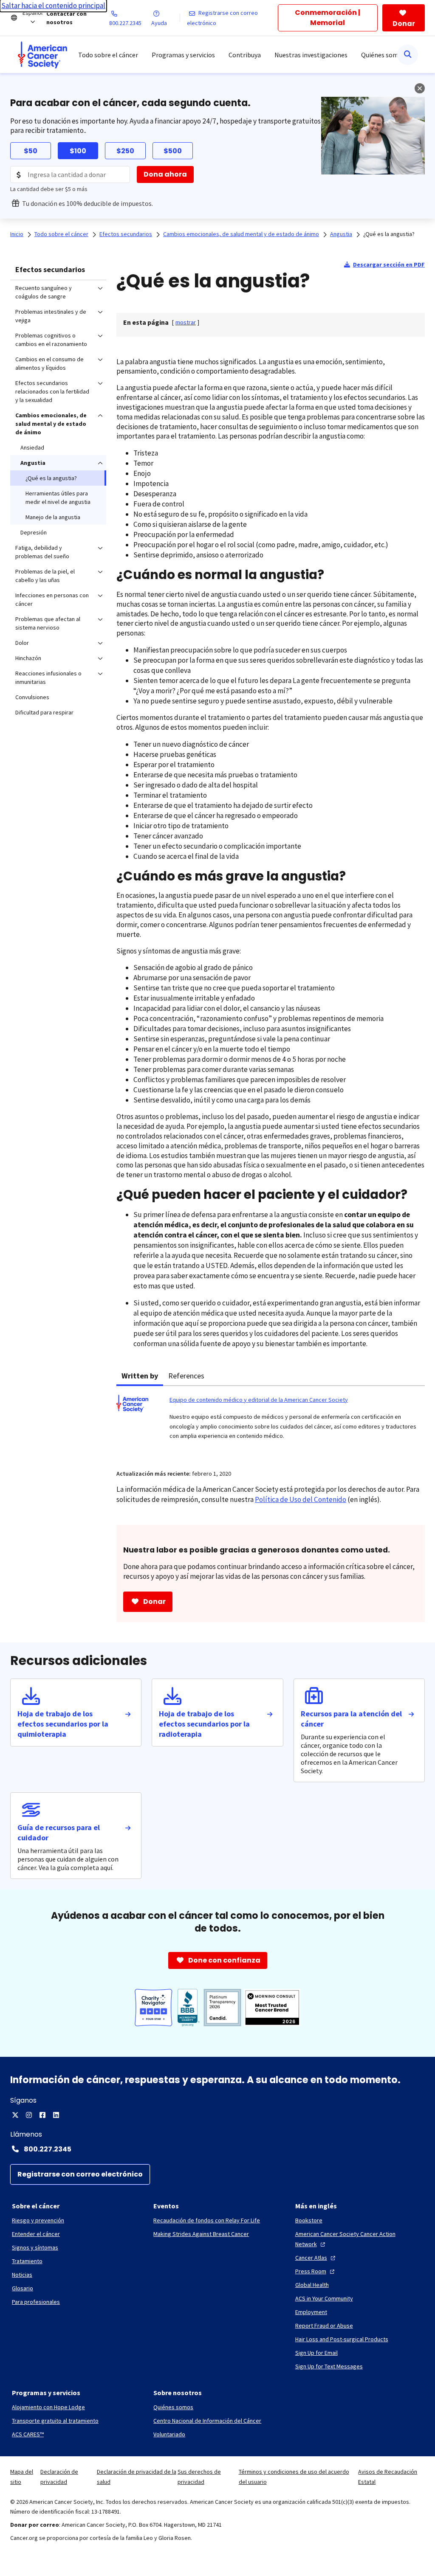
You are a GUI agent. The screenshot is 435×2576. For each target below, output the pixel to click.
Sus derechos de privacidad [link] (199, 2477)
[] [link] (186, 322)
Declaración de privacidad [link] (59, 2477)
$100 (78, 151)
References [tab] (186, 1376)
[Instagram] (29, 2115)
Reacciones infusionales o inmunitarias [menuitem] (48, 678)
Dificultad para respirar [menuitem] (44, 712)
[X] (15, 2115)
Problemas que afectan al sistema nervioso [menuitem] (48, 623)
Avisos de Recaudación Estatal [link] (388, 2477)
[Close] (420, 88)
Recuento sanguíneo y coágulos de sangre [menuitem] (44, 292)
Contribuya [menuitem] (245, 55)
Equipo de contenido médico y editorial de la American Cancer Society (259, 1400)
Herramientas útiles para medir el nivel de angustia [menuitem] (58, 498)
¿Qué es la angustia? (389, 234)
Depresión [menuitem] (34, 532)
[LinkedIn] (56, 2115)
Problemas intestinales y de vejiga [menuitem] (51, 316)
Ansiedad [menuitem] (32, 447)
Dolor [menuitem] (22, 643)
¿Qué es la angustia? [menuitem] (51, 478)
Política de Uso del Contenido (301, 1499)
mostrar (186, 322)
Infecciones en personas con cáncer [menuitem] (52, 599)
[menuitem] (42, 55)
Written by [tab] (140, 1376)
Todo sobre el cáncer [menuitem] (108, 55)
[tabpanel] (271, 1423)
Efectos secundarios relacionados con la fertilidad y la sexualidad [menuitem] (52, 391)
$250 (125, 151)
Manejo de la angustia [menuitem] (53, 517)
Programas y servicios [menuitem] (183, 55)
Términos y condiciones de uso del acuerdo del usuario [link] (294, 2477)
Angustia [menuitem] (33, 463)
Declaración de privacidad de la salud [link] (137, 2477)
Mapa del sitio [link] (22, 2477)
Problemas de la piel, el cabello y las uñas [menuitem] (45, 576)
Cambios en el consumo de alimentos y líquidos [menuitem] (49, 363)
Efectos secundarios (50, 269)
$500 (173, 151)
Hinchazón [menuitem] (28, 658)
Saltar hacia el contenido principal (53, 6)
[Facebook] (42, 2115)
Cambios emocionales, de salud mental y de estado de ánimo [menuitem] (51, 424)
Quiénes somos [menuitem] (383, 55)
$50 (31, 151)
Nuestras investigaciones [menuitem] (311, 55)
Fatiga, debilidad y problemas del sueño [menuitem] (42, 552)
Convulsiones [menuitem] (32, 697)
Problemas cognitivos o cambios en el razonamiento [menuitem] (51, 340)
